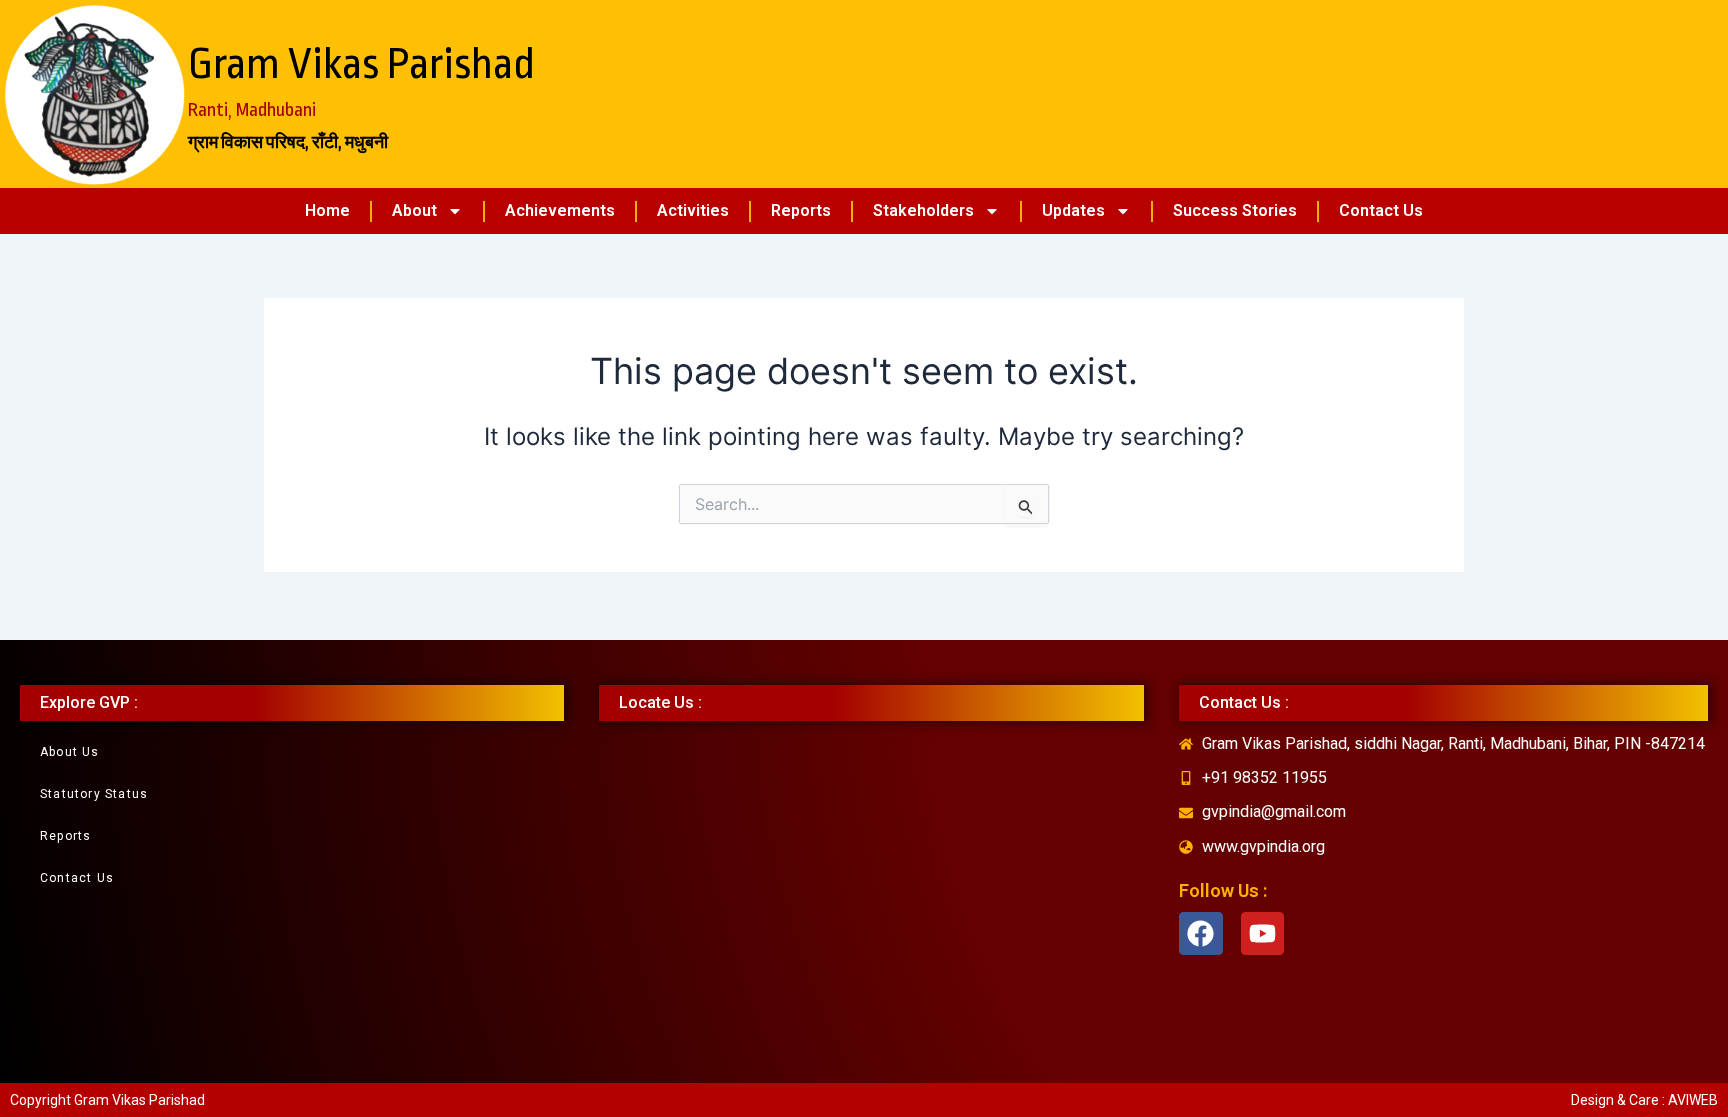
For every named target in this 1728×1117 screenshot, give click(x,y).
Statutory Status (94, 794)
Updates (1073, 210)
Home (327, 210)
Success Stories (1235, 210)
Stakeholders (923, 210)
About (414, 210)
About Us (70, 752)
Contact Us (1381, 210)
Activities (693, 210)
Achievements (560, 210)
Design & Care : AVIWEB (1644, 1100)
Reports (801, 210)
